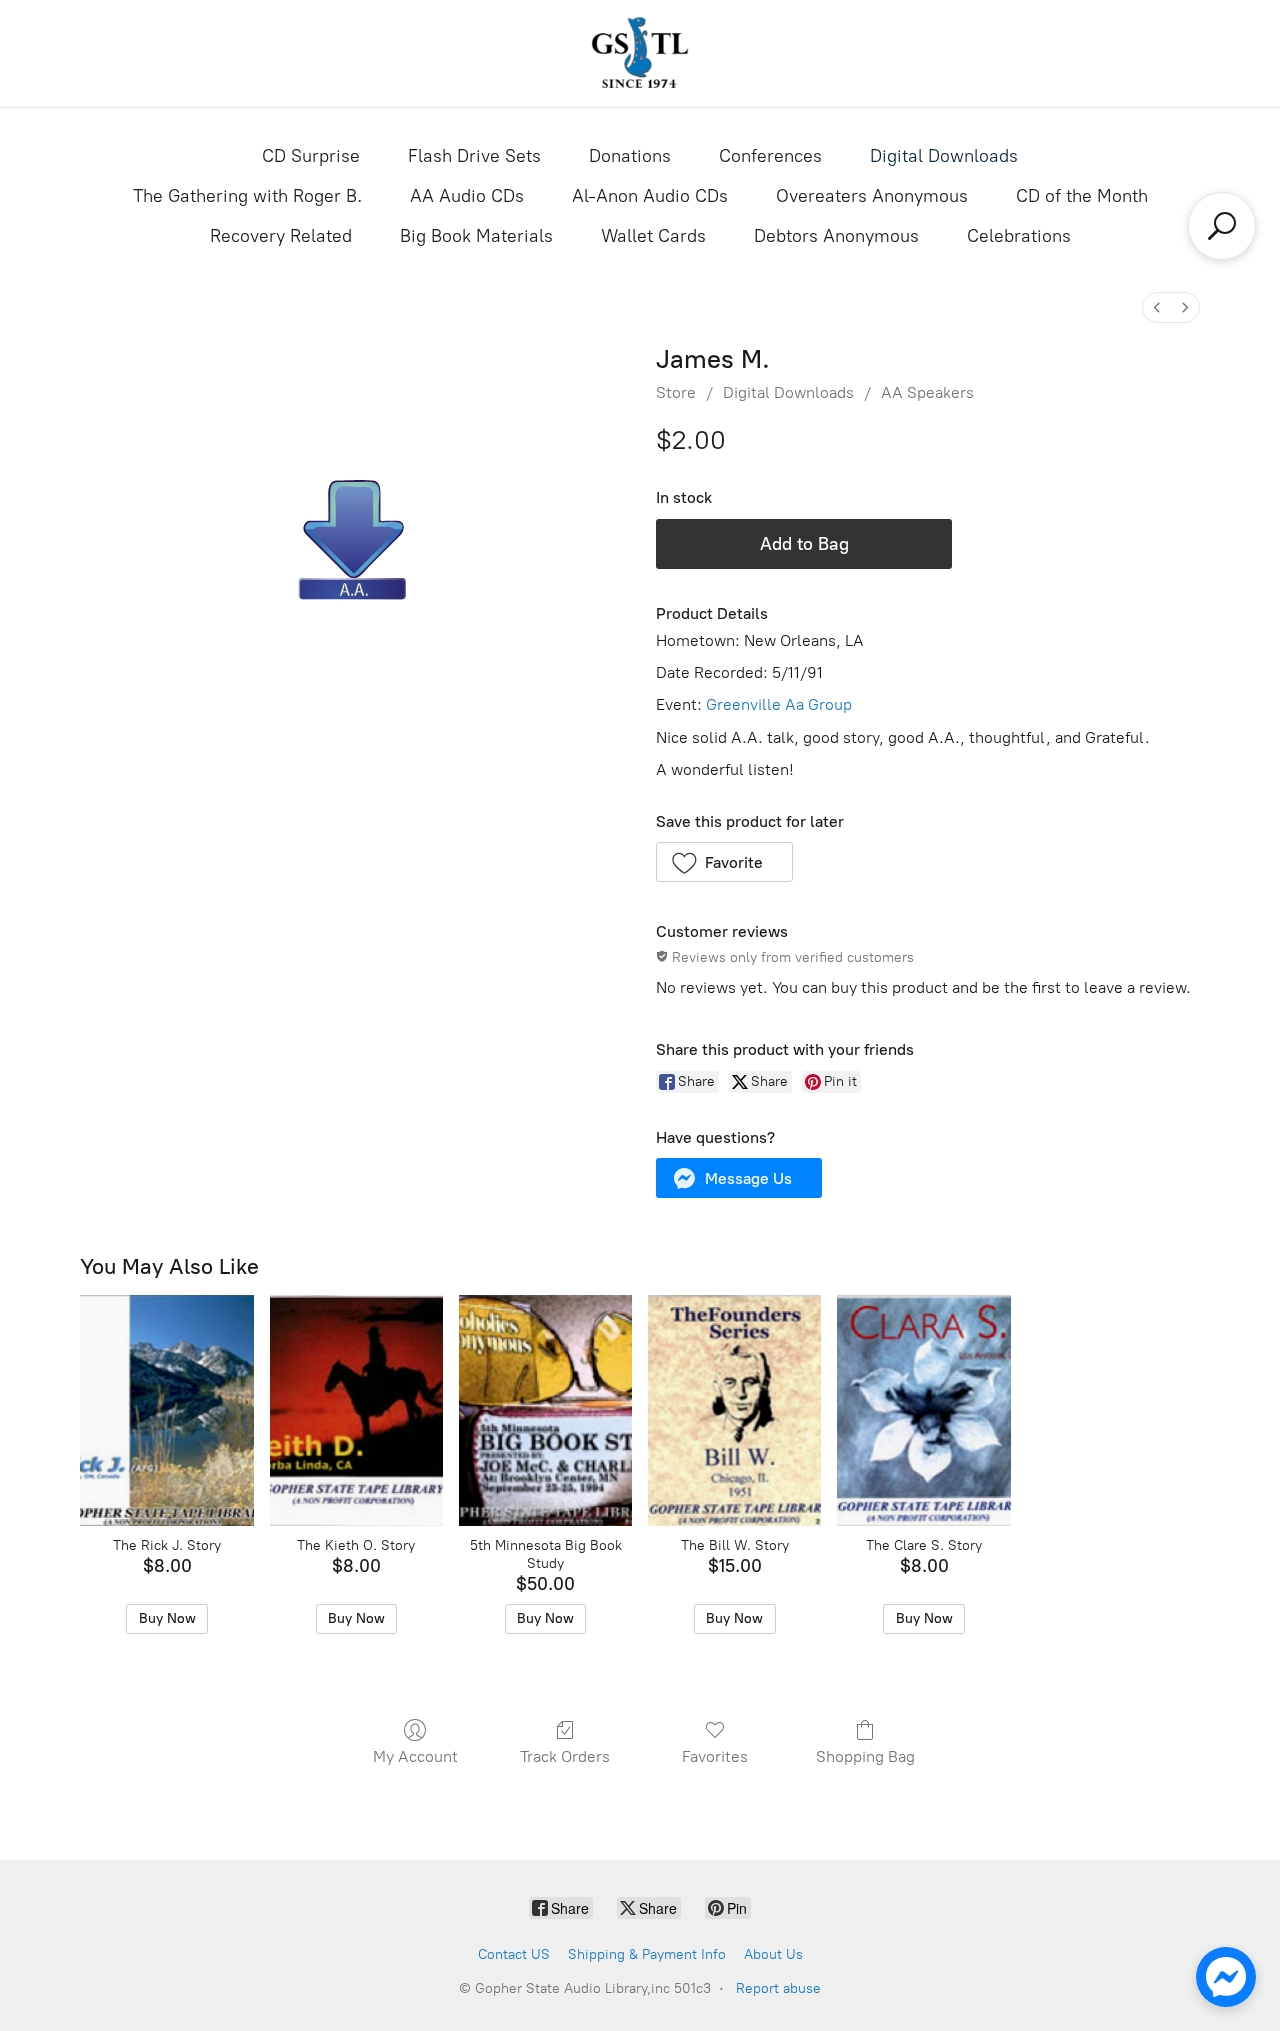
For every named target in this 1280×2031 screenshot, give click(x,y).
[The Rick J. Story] (166, 1410)
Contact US (514, 1954)
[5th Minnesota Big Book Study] (545, 1410)
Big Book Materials (476, 236)
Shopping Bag (865, 1756)
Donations (630, 156)
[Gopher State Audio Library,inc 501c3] (640, 53)
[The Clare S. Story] (923, 1410)
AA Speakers (927, 392)
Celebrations (1019, 236)
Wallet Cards (653, 236)
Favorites (715, 1756)
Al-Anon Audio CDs (650, 196)
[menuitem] (1157, 307)
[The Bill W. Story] (734, 1410)
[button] (724, 862)
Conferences (770, 156)
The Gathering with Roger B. (247, 196)
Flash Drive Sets (474, 156)
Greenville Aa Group (779, 704)
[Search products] (1222, 226)
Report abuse (778, 1988)
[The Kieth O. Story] (356, 1410)
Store (676, 392)
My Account (415, 1756)
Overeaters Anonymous (872, 196)
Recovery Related (281, 236)
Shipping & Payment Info (647, 1954)
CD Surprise (311, 156)
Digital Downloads (944, 156)
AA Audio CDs (467, 196)
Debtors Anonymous (836, 236)
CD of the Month (1082, 196)
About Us (773, 1954)
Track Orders (565, 1756)
